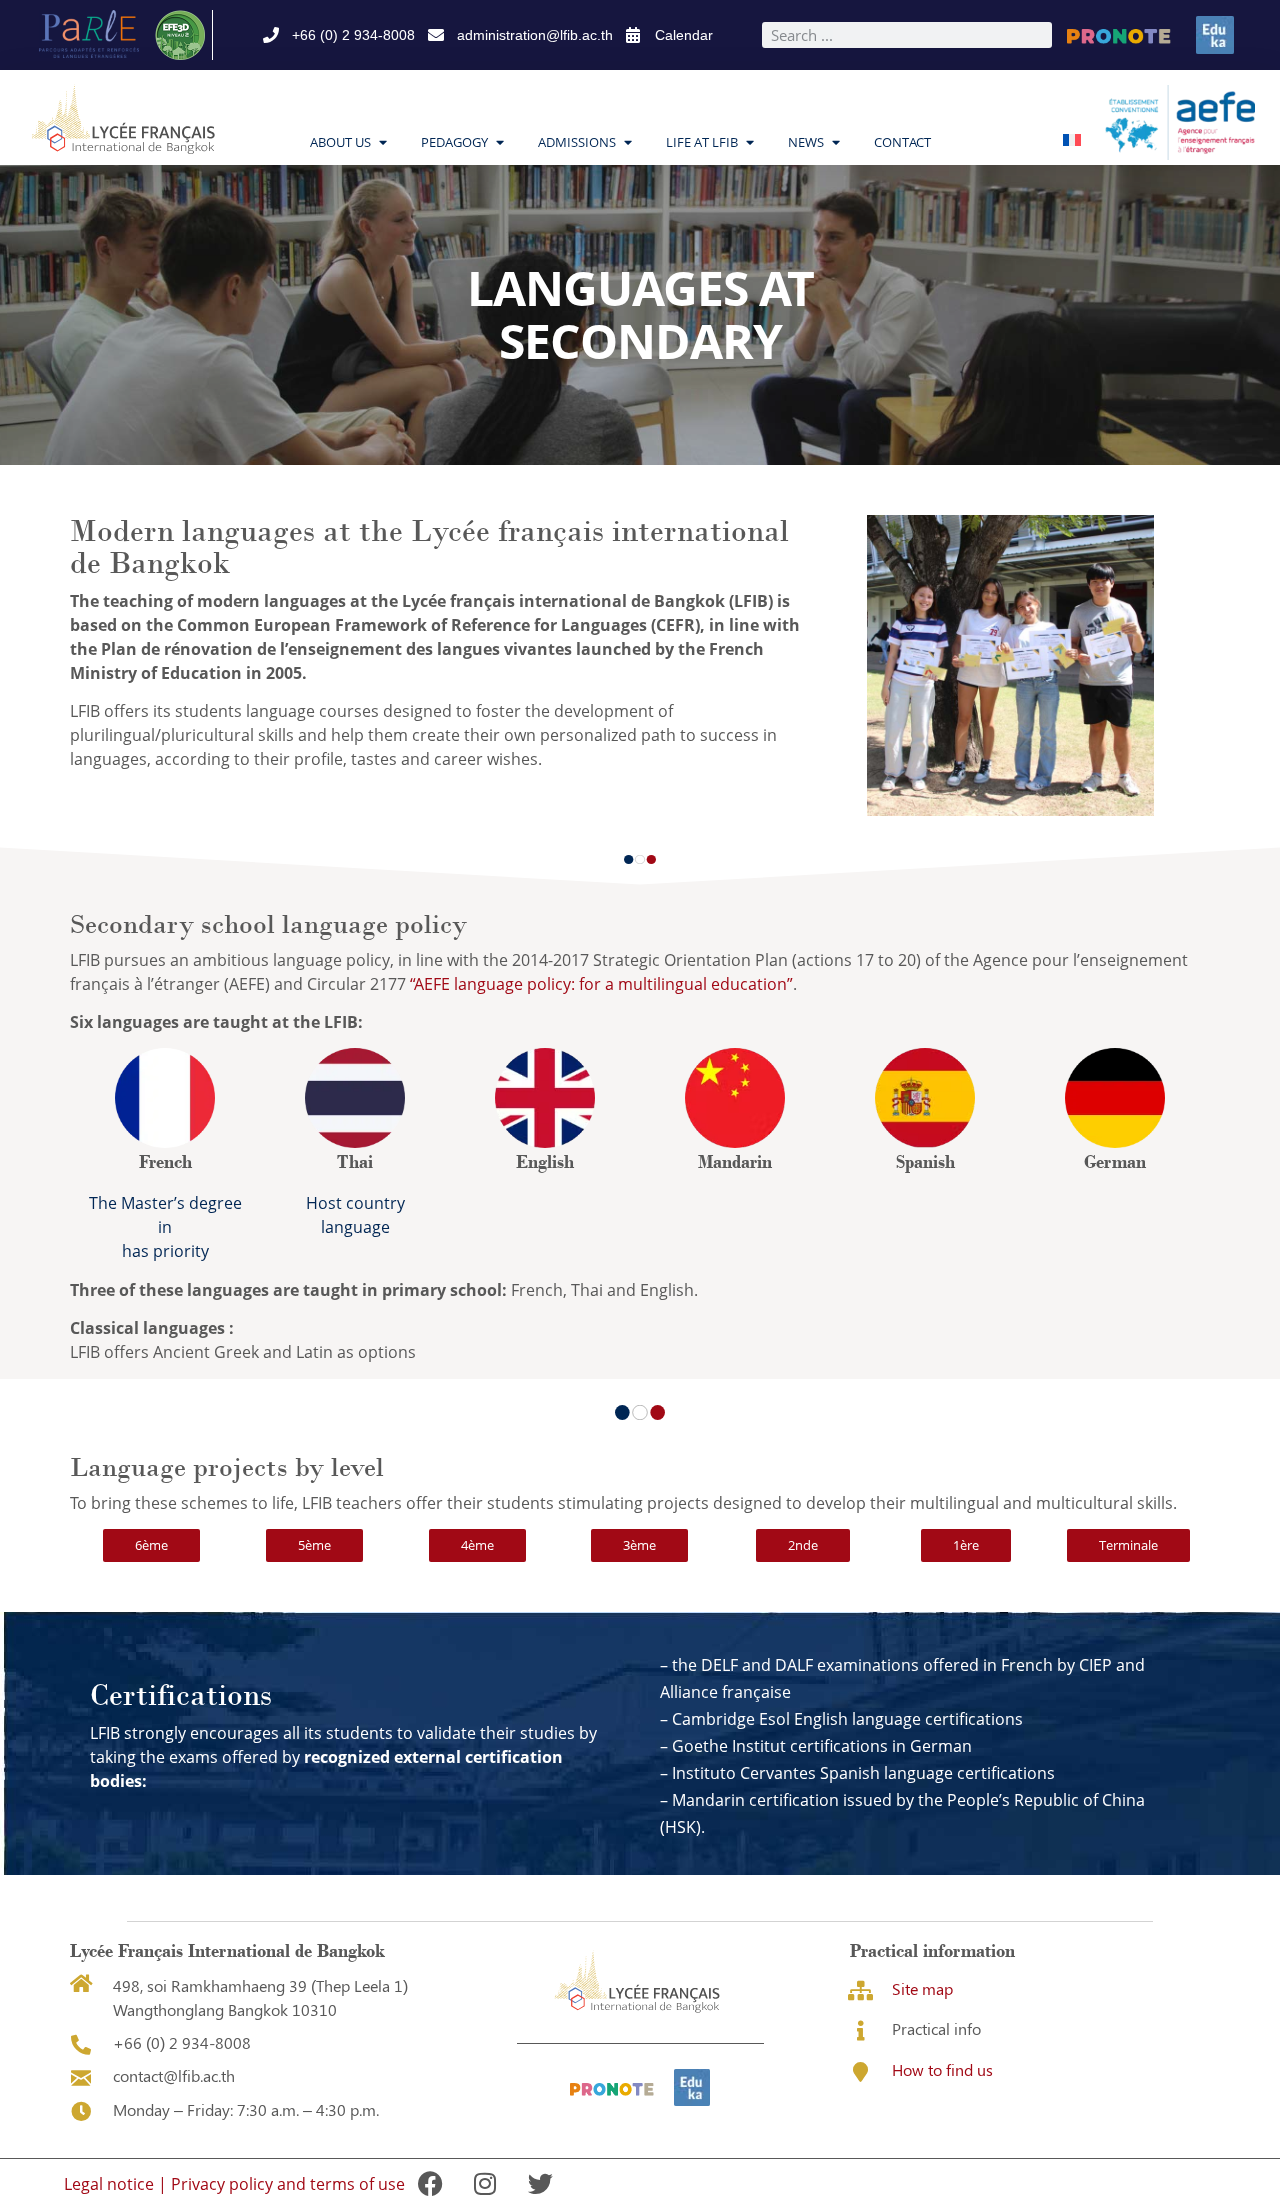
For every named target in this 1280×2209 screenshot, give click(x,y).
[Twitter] (540, 2184)
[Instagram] (485, 2184)
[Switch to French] (1072, 138)
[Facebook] (430, 2184)
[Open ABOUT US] (382, 143)
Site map (922, 1988)
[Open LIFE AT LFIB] (749, 143)
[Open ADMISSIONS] (627, 143)
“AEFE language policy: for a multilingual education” (601, 984)
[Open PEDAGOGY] (499, 143)
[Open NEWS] (835, 143)
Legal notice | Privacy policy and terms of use (234, 2184)
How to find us (942, 2069)
